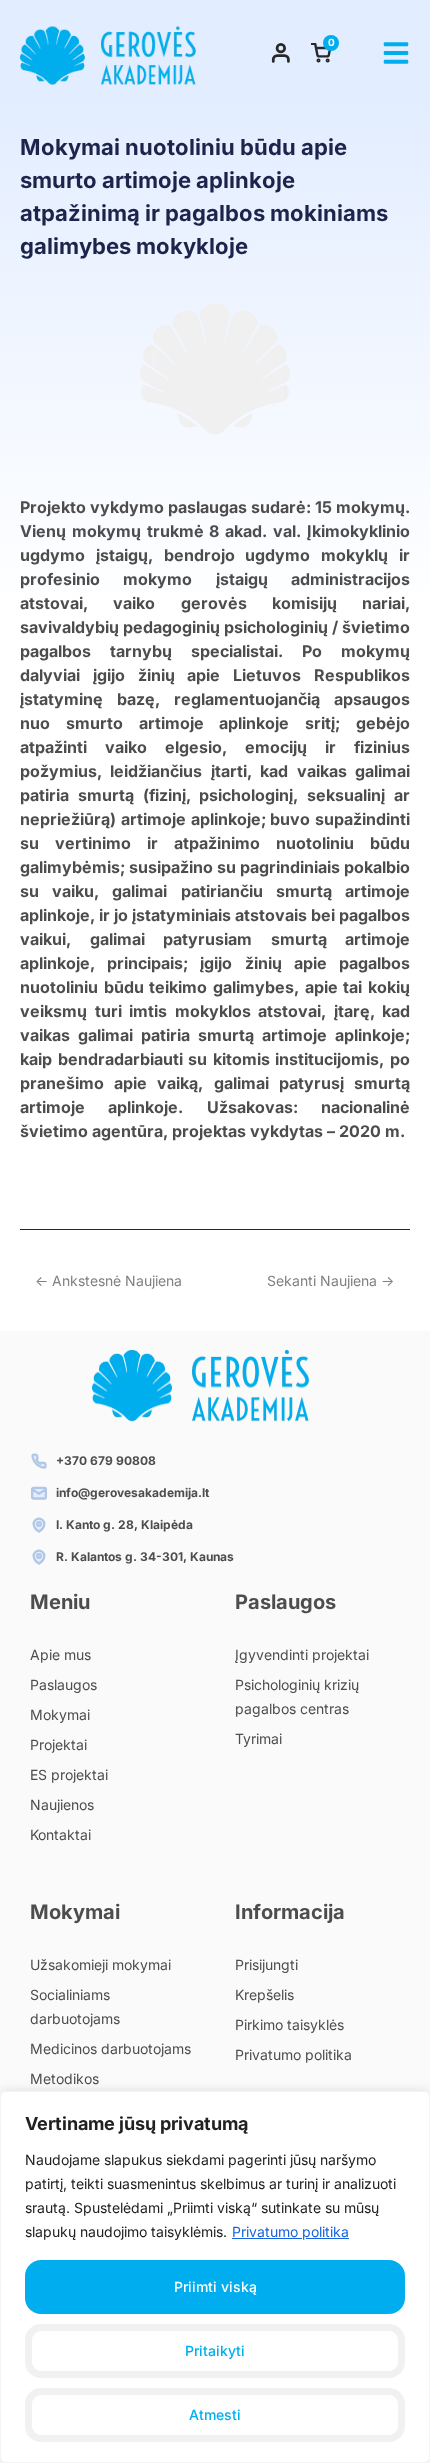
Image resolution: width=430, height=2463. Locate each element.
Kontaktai (60, 1834)
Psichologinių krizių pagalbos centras (297, 1696)
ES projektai (69, 1774)
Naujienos (62, 1804)
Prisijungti (266, 1964)
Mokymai (60, 1714)
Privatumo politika (290, 2231)
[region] (215, 2277)
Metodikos (64, 2078)
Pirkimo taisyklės (289, 2024)
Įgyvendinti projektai (302, 1654)
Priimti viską (215, 2286)
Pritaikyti (215, 2350)
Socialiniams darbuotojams (75, 2006)
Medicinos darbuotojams (110, 2048)
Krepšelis (264, 1994)
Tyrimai (258, 1738)
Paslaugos (63, 1684)
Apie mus (60, 1654)
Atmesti (215, 2414)
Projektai (58, 1744)
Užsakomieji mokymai (100, 1964)
